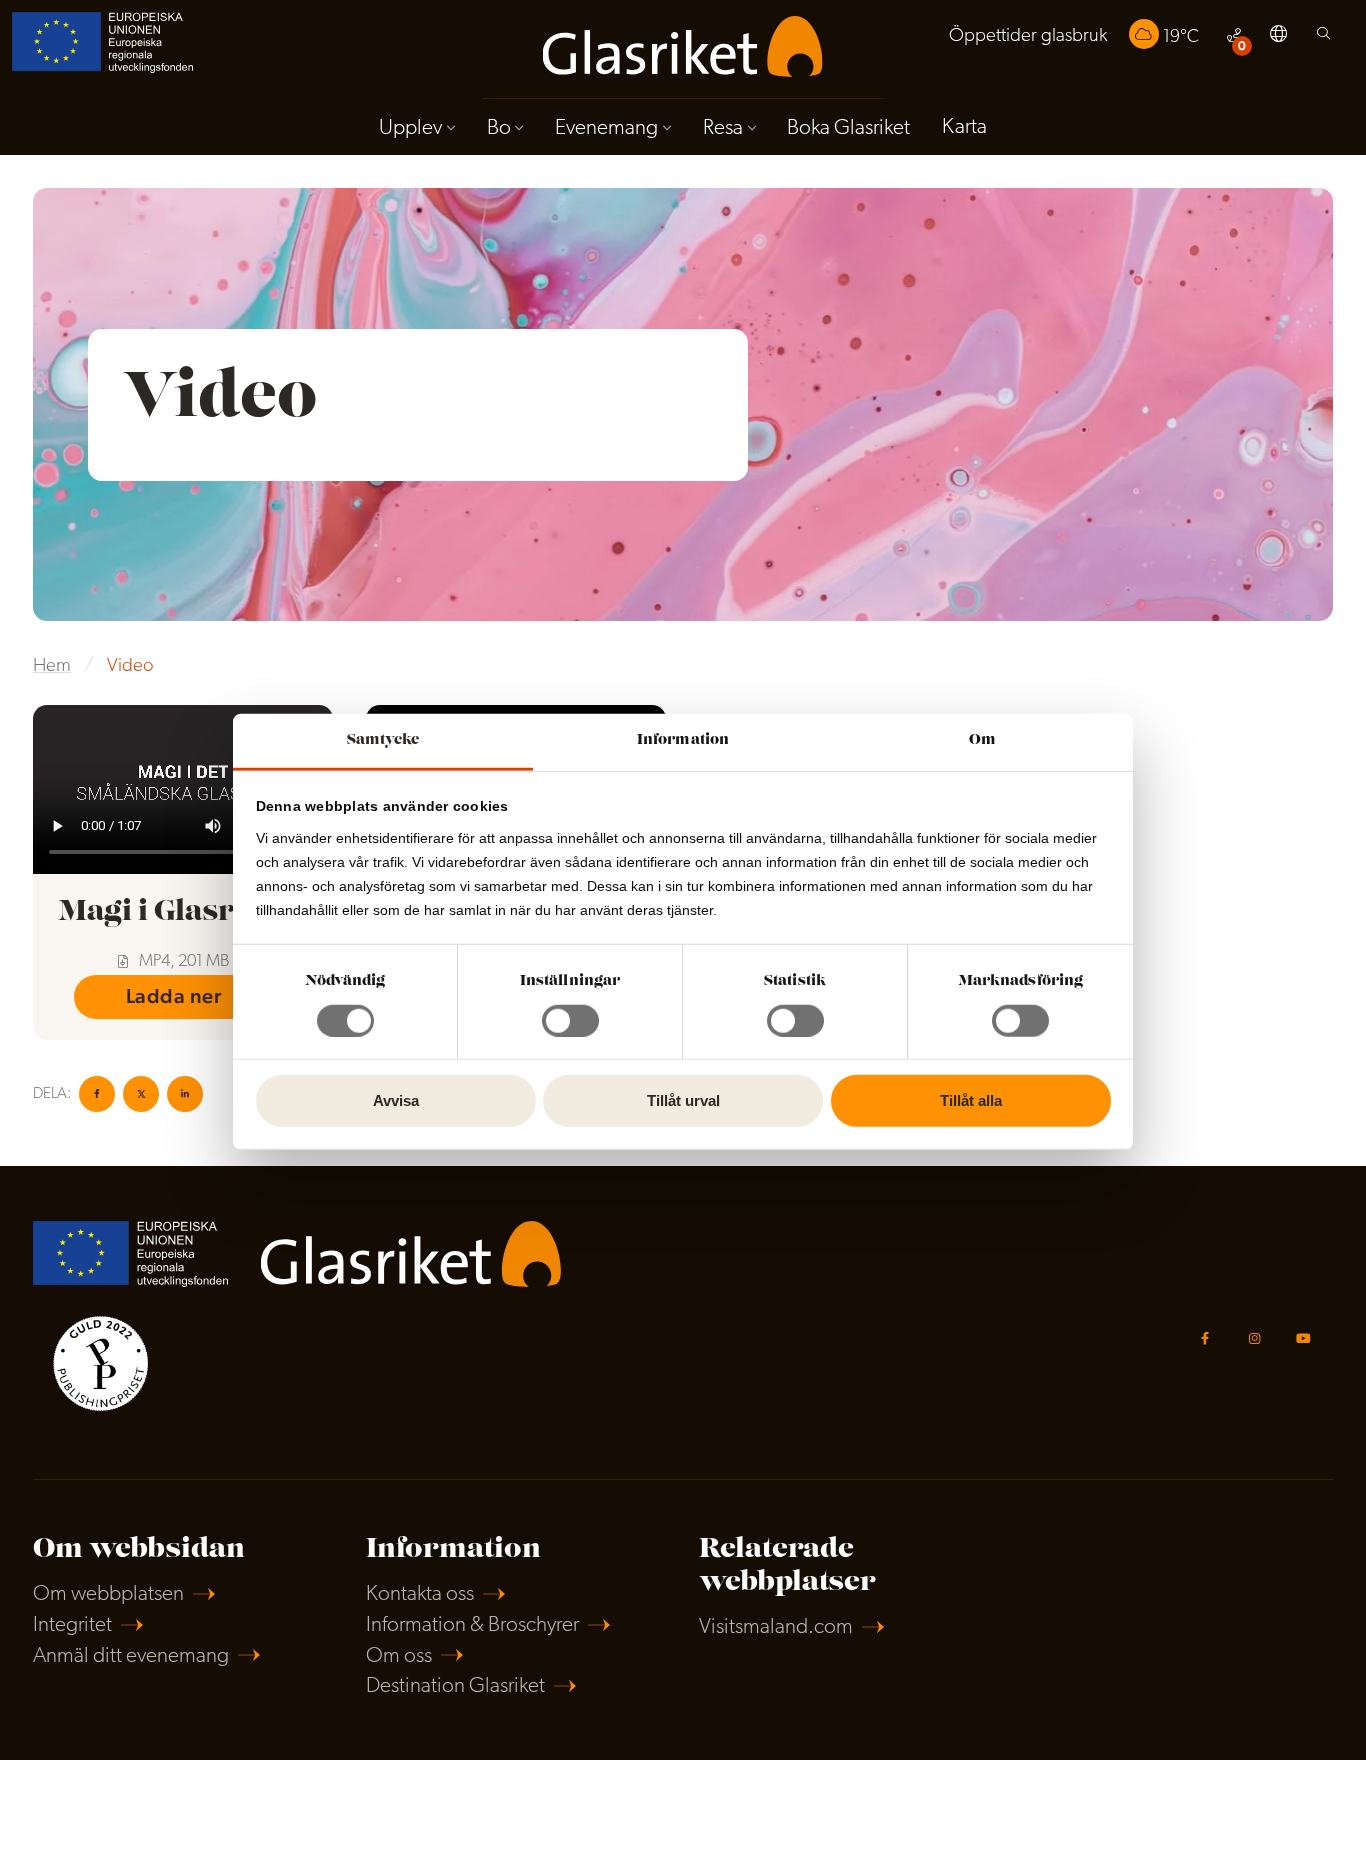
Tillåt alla (971, 1100)
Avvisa (396, 1100)
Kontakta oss (420, 1594)
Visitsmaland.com (776, 1627)
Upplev (410, 128)
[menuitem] (1028, 36)
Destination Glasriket (455, 1686)
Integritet (72, 1625)
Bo (499, 128)
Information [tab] (683, 739)
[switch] (570, 1021)
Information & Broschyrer (472, 1625)
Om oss (399, 1656)
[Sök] (1323, 38)
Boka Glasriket (848, 128)
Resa (723, 128)
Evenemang (606, 128)
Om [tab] (982, 739)
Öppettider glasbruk (1028, 36)
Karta (964, 127)
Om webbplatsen (108, 1594)
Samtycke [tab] (383, 739)
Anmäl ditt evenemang (131, 1656)
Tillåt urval (683, 1100)
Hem (52, 666)
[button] (1278, 37)
